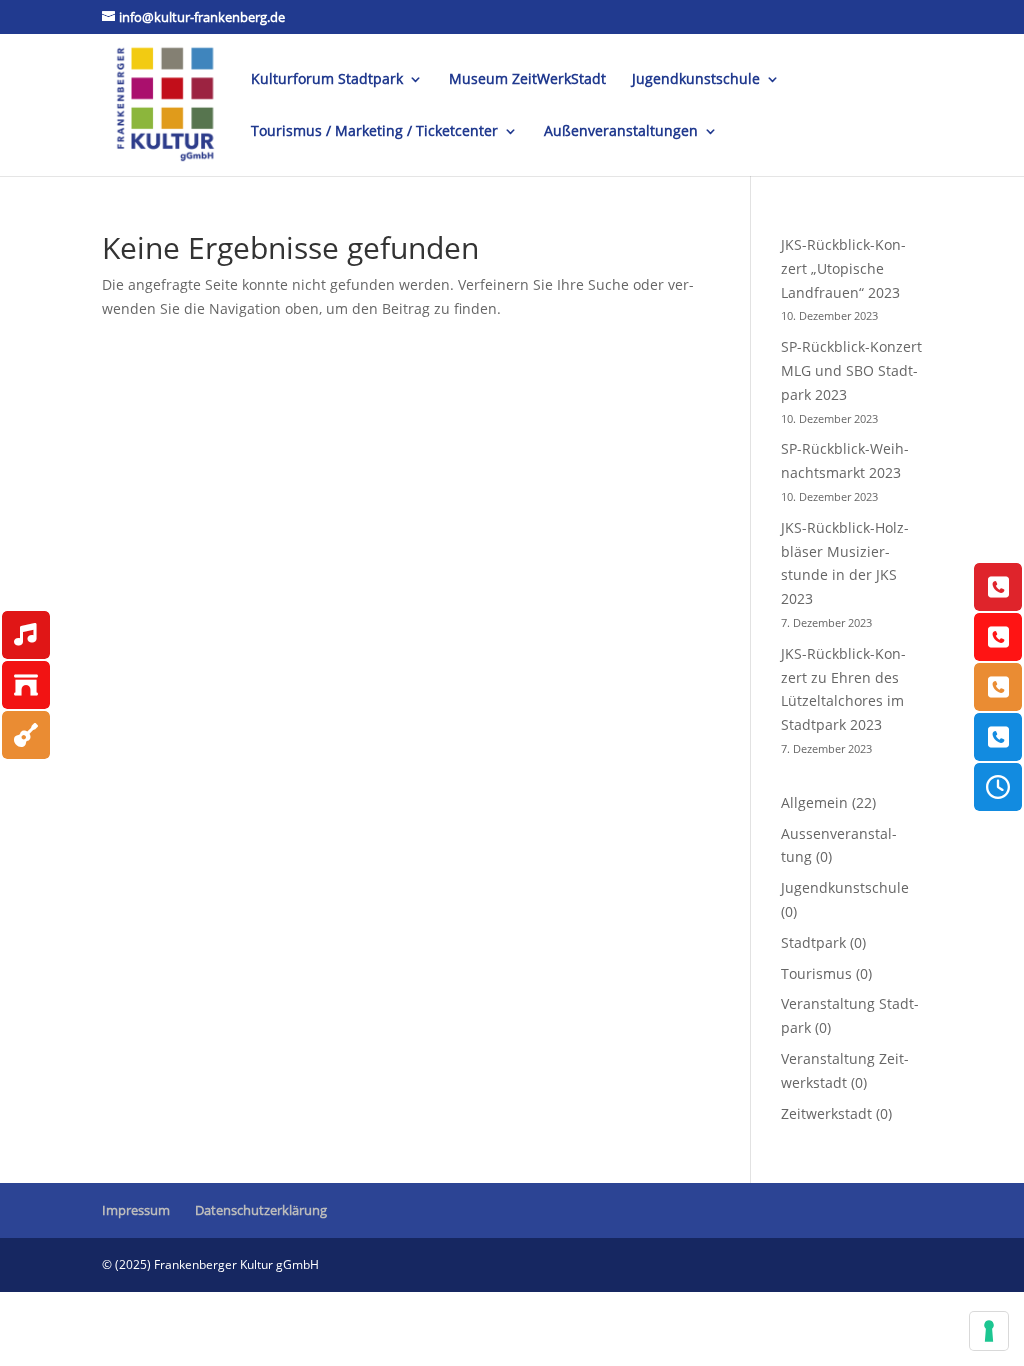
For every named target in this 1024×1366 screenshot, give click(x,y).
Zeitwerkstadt (826, 1113)
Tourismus (816, 973)
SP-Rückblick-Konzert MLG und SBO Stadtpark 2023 (851, 370)
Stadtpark (813, 942)
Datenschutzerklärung (261, 1210)
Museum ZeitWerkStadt (527, 80)
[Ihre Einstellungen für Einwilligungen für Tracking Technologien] (989, 1331)
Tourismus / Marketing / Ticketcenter (374, 132)
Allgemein (814, 802)
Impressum (136, 1210)
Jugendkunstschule (696, 80)
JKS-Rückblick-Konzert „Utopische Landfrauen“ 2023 (843, 268)
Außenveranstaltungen (621, 132)
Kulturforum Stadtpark (327, 80)
